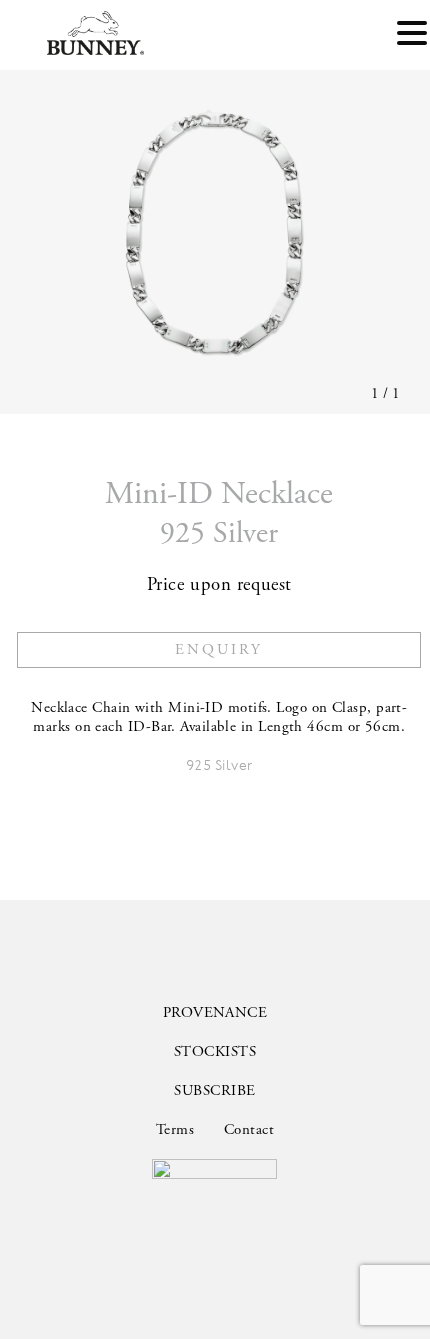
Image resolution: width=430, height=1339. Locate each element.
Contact (249, 1129)
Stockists (215, 1051)
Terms (175, 1129)
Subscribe (214, 1090)
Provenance (215, 1012)
